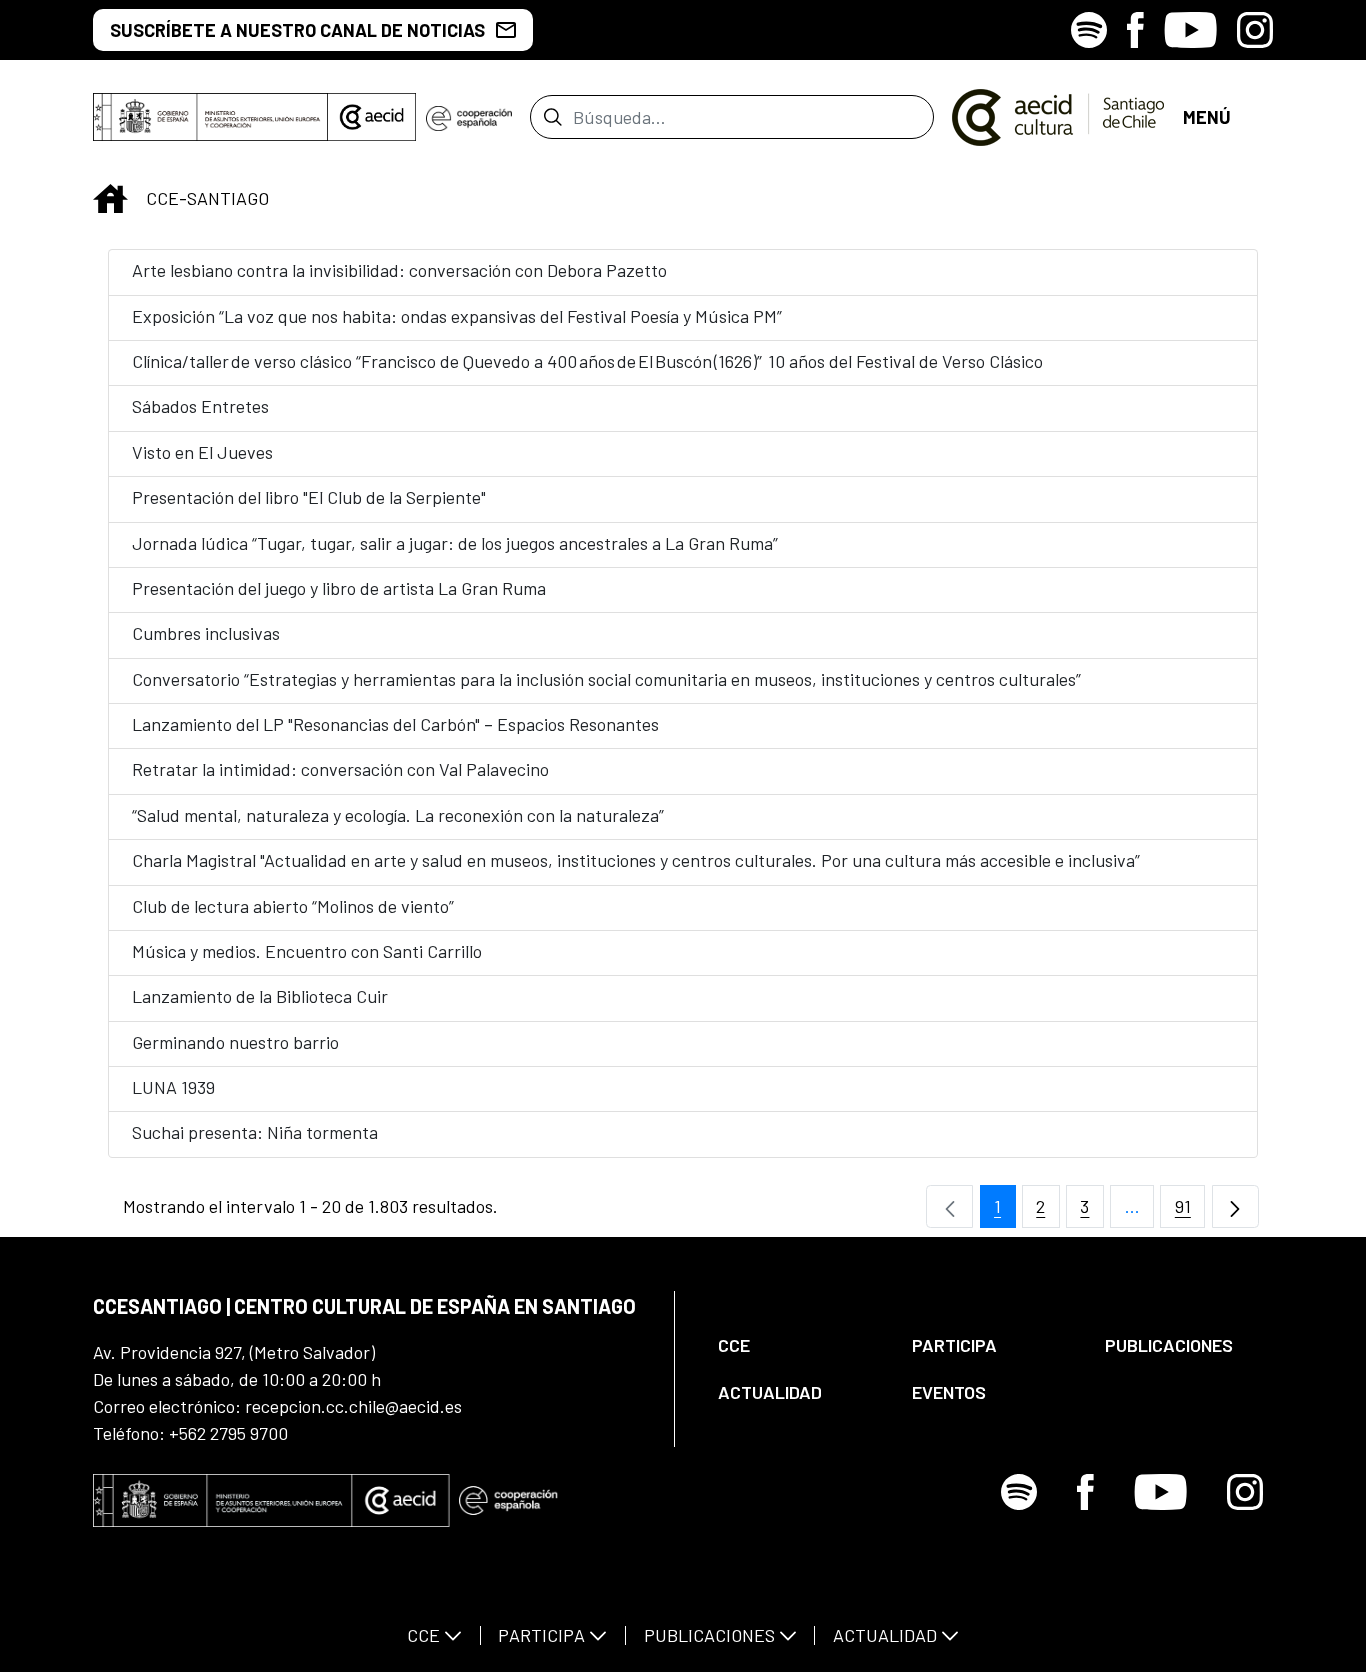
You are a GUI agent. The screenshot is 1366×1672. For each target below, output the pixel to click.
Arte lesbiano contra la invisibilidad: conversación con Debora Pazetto (399, 270)
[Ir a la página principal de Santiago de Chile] (1058, 117)
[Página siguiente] (1235, 1206)
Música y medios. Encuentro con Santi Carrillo (307, 951)
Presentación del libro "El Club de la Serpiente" (309, 497)
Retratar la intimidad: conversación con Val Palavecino (340, 769)
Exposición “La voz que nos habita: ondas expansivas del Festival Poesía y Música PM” (457, 316)
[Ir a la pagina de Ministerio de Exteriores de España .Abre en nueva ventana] (210, 117)
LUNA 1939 (173, 1087)
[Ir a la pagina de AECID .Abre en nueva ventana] (372, 117)
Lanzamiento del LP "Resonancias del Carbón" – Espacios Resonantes (395, 724)
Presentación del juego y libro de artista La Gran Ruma (339, 588)
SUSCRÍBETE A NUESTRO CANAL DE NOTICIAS (297, 30)
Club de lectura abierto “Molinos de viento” (293, 906)
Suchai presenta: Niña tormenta (255, 1132)
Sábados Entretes (200, 406)
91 (1190, 1211)
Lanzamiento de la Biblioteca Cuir (260, 996)
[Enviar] (552, 117)
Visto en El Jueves (202, 452)
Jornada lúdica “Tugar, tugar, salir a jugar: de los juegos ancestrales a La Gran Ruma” (455, 543)
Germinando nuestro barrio (235, 1042)
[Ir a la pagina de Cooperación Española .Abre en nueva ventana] (469, 117)
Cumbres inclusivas (206, 633)
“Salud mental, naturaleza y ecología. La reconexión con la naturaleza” (398, 815)
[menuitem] (798, 1345)
